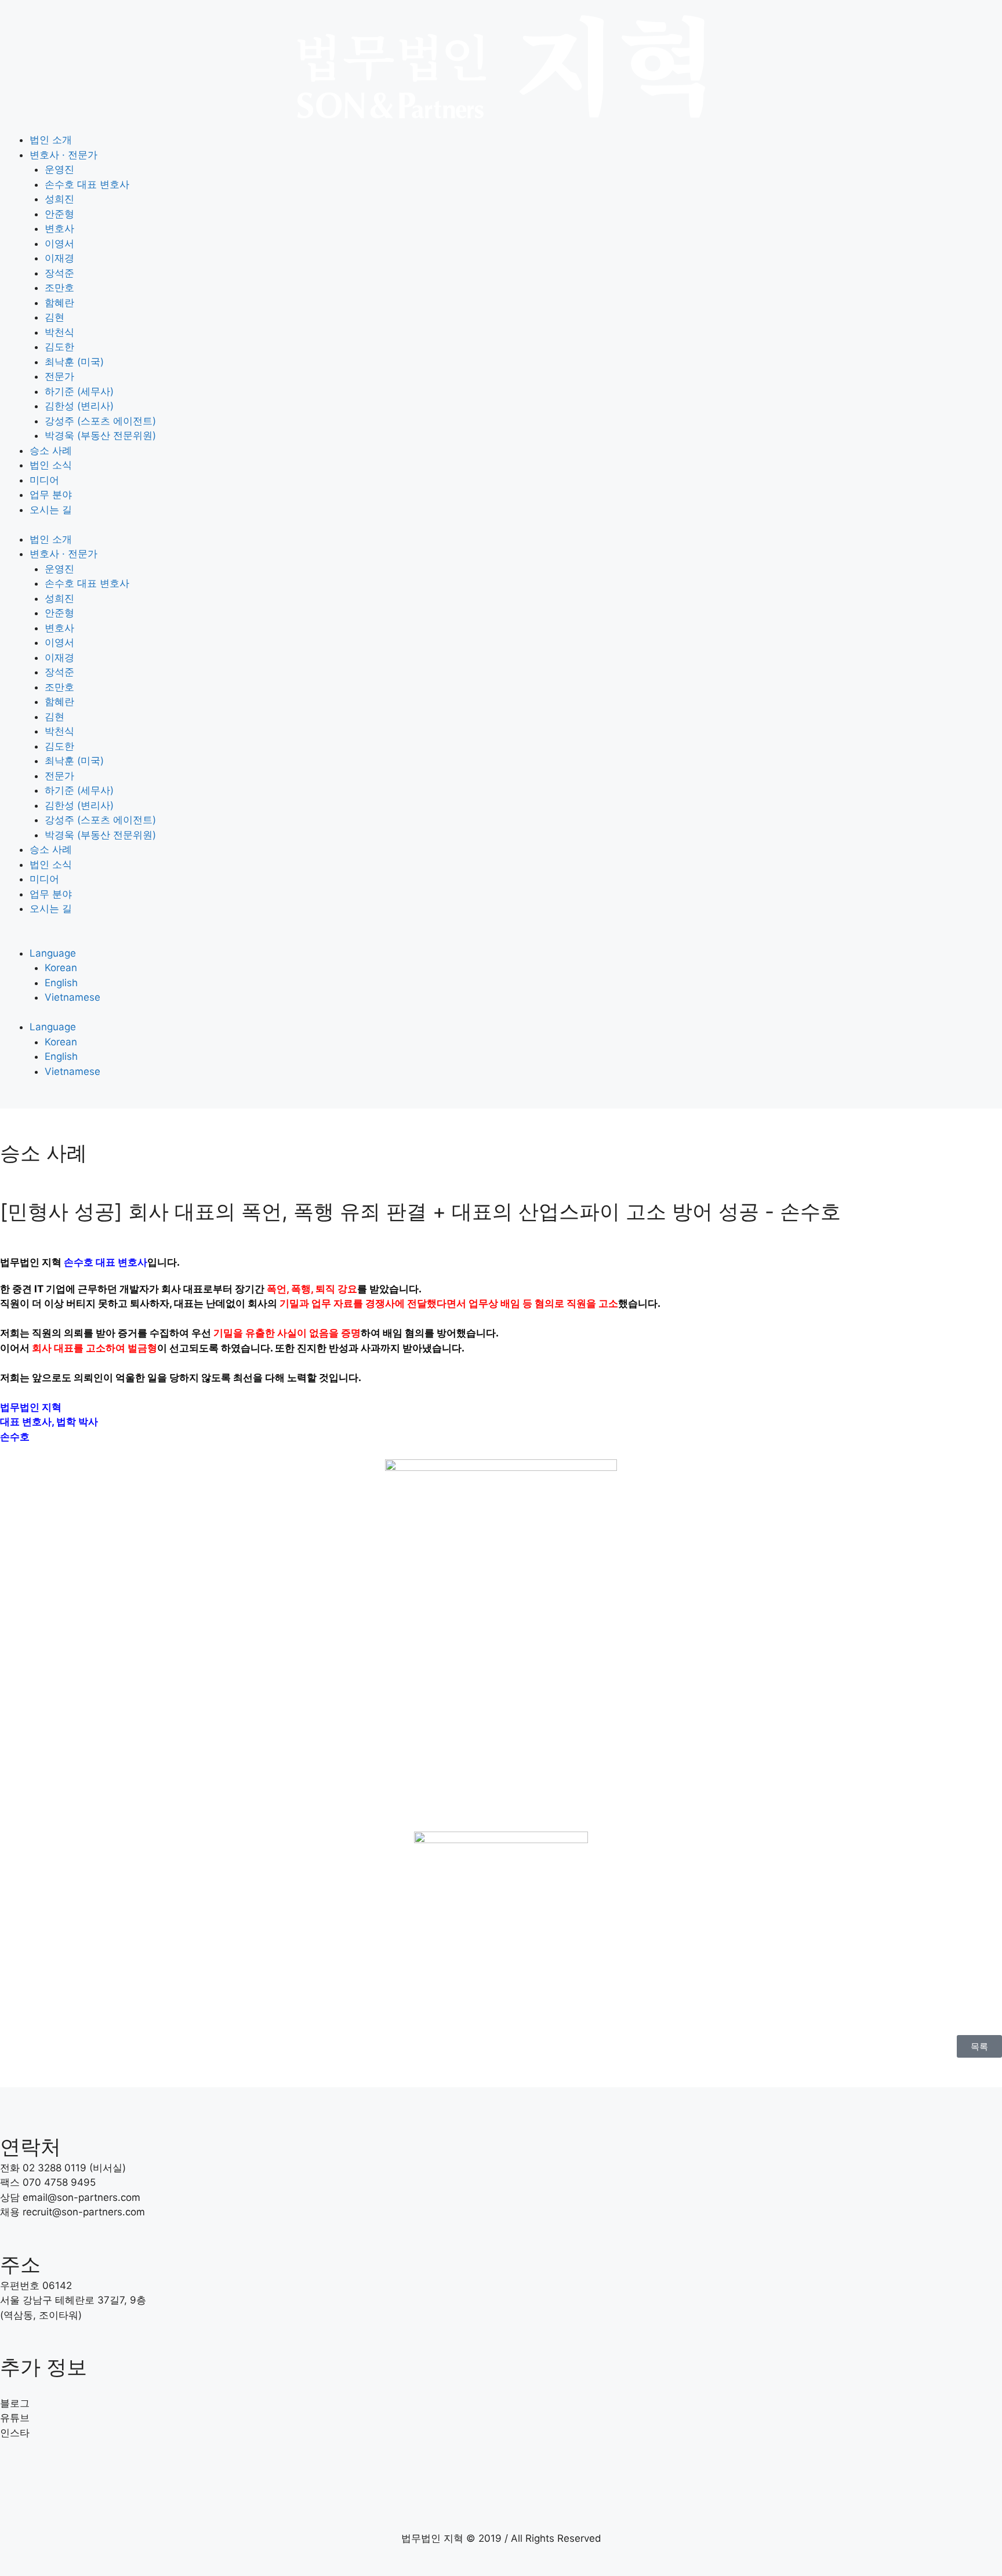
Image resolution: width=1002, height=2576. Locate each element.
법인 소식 (51, 465)
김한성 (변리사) (79, 406)
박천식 (59, 332)
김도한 (59, 347)
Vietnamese (72, 997)
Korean (61, 968)
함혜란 (59, 303)
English (61, 983)
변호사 (59, 228)
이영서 (59, 244)
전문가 (59, 376)
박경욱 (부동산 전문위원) (100, 435)
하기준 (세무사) (79, 391)
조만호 (59, 288)
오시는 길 (51, 510)
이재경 (59, 258)
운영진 (59, 169)
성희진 (59, 199)
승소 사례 (51, 450)
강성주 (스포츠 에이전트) (100, 421)
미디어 (44, 480)
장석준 (59, 273)
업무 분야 (51, 495)
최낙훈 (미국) (74, 362)
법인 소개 (51, 140)
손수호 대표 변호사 (87, 184)
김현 (55, 317)
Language (53, 953)
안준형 (59, 214)
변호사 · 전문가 (63, 155)
